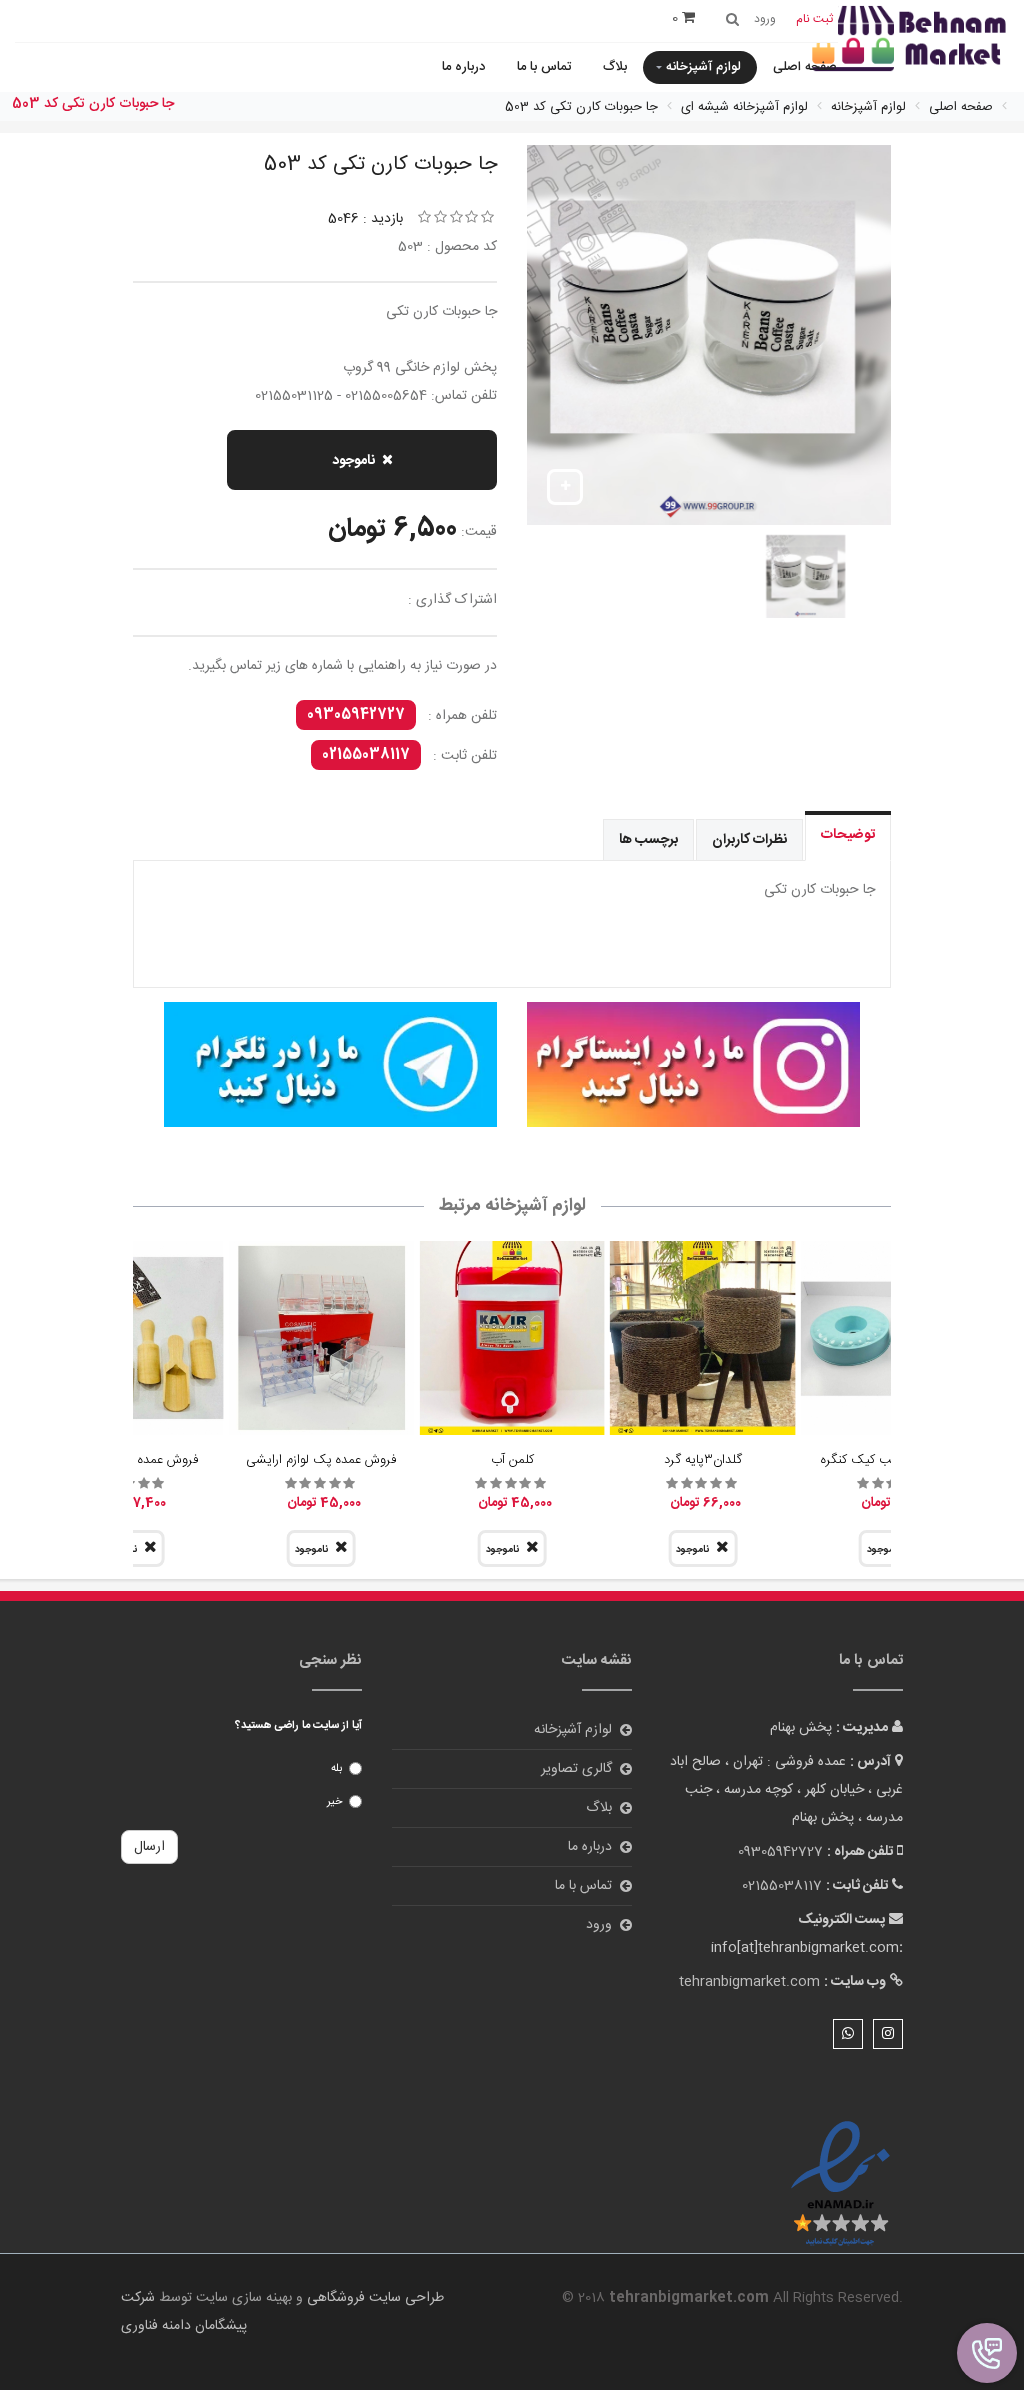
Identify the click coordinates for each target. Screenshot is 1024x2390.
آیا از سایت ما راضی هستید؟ (298, 1726)
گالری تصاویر (576, 1769)
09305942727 (356, 715)
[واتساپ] (848, 2034)
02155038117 (366, 755)
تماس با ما (544, 67)
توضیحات (848, 835)
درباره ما (463, 67)
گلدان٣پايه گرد (703, 1460)
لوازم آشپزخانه (703, 67)
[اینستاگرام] (888, 2034)
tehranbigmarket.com (749, 1982)
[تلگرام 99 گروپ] (330, 1064)
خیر (334, 1802)
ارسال (149, 1847)
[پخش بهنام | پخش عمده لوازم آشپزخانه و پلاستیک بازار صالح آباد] (909, 40)
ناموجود (353, 461)
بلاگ (615, 67)
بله (336, 1769)
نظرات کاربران (749, 840)
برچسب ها (648, 840)
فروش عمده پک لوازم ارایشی (321, 1460)
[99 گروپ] (693, 1064)
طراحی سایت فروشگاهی (373, 2298)
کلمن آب (512, 1460)
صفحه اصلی (805, 67)
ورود (599, 1925)
